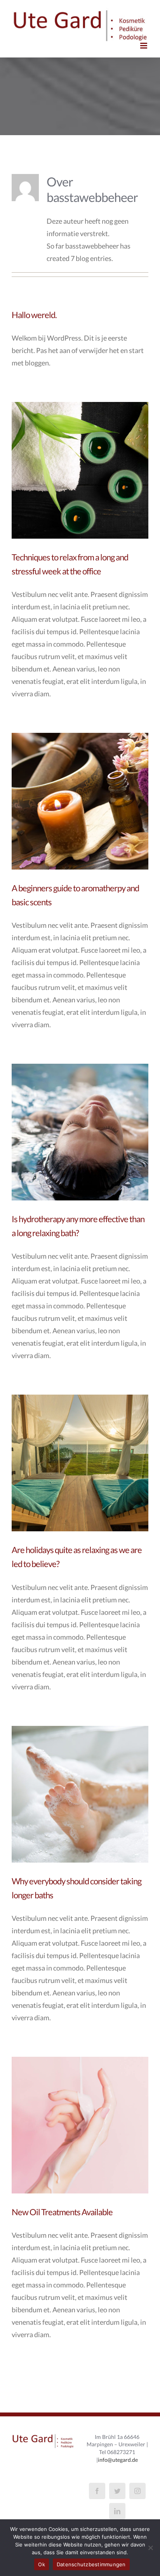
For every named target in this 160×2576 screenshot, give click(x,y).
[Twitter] (117, 2491)
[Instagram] (137, 2491)
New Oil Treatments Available (62, 2212)
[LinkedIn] (117, 2511)
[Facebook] (97, 2491)
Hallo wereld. (34, 315)
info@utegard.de (118, 2460)
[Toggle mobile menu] (144, 46)
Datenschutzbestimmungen (91, 2564)
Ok (42, 2564)
